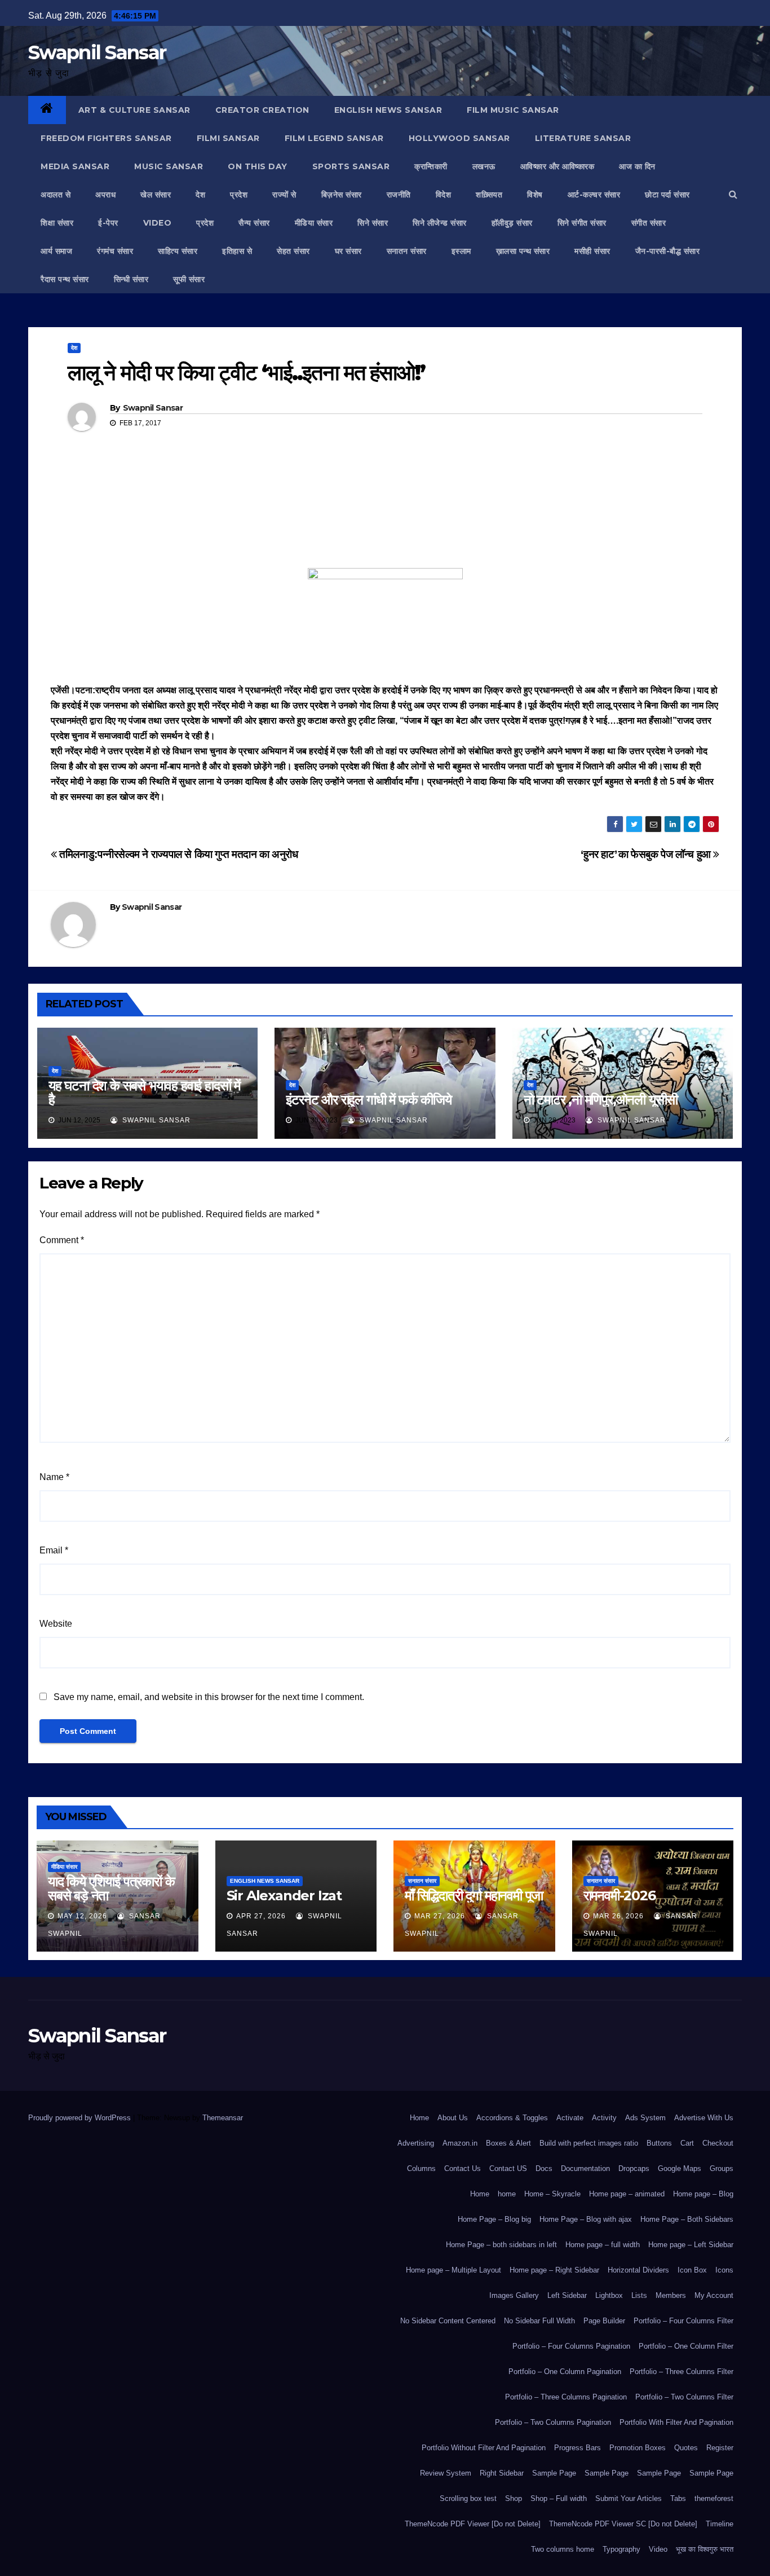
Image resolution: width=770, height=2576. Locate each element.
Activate (570, 2118)
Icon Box (692, 2270)
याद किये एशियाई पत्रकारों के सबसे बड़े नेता (111, 1888)
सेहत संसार (293, 251)
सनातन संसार (407, 251)
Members (671, 2295)
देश (200, 195)
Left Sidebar (567, 2295)
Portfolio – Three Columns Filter (682, 2372)
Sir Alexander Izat (284, 1895)
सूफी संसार (189, 279)
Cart (687, 2143)
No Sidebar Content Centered (448, 2321)
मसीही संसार (592, 251)
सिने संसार (373, 223)
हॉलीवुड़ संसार (512, 223)
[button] (733, 194)
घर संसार (348, 251)
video (158, 223)
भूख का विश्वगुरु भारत (705, 2549)
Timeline (720, 2524)
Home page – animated (627, 2194)
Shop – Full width (559, 2498)
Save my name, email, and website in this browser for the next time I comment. (209, 1697)
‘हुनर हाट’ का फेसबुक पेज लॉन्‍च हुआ (647, 854)
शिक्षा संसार (57, 223)
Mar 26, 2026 (618, 1916)
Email (54, 1550)
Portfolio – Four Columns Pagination (571, 2346)
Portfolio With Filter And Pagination (676, 2422)
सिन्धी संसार (131, 279)
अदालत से (56, 195)
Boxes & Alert (508, 2143)
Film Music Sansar (513, 110)
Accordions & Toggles (512, 2118)
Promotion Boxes (638, 2448)
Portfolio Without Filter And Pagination (484, 2448)
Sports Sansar (351, 166)
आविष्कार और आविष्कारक (557, 166)
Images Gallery (514, 2295)
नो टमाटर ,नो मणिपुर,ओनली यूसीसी (601, 1100)
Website (56, 1624)
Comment (62, 1240)
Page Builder (604, 2321)
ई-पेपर (108, 223)
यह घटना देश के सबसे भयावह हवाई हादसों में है (144, 1093)
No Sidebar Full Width (539, 2321)
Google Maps (680, 2168)
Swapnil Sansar (97, 52)
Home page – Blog (703, 2194)
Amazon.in (460, 2143)
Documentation (585, 2168)
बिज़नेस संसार (342, 195)
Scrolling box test (468, 2498)
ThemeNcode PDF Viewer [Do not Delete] (473, 2524)
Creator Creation (262, 110)
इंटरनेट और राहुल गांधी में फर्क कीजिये (368, 1100)
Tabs (678, 2498)
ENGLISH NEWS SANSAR (388, 110)
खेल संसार (156, 195)
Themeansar (222, 2118)
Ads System (645, 2118)
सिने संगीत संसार (582, 223)
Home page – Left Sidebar (691, 2245)
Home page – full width (603, 2245)
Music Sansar (169, 166)
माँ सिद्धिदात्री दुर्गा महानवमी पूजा (474, 1895)
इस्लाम (461, 251)
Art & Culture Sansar (134, 110)
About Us (453, 2118)
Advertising (416, 2143)
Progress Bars (577, 2448)
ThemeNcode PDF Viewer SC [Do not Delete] (623, 2524)
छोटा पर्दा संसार (667, 195)
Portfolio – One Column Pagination (565, 2372)
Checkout (718, 2143)
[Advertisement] (385, 516)
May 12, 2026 (82, 1916)
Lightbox (609, 2295)
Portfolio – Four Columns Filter (683, 2321)
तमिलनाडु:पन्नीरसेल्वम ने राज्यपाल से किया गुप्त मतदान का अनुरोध (178, 854)
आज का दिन (637, 166)
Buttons (659, 2143)
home (507, 2194)
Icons (724, 2270)
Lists (639, 2295)
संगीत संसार (649, 223)
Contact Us (463, 2168)
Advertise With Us (704, 2118)
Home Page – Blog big (494, 2219)
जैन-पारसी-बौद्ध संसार (668, 251)
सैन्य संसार (254, 223)
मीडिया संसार (314, 223)
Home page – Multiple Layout (453, 2270)
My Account (714, 2295)
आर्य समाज (56, 251)
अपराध (105, 195)
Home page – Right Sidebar (554, 2270)
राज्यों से (284, 195)
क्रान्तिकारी (431, 166)
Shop (514, 2498)
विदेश (444, 195)
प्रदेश (239, 195)
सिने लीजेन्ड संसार (440, 223)
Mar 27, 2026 (440, 1916)
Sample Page (554, 2473)
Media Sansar (75, 166)
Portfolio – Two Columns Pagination (553, 2422)
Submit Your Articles (629, 2498)
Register (720, 2448)
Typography (621, 2549)
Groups (722, 2168)
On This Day (258, 166)
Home (419, 2118)
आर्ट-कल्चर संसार (594, 195)
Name (54, 1477)
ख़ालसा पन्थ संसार (523, 251)
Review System (446, 2473)
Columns (421, 2168)
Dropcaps (634, 2168)
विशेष (535, 195)
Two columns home (563, 2549)
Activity (604, 2118)
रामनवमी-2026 (619, 1895)
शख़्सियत (489, 195)
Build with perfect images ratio (589, 2143)
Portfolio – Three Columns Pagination (566, 2397)
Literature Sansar (583, 138)
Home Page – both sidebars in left (501, 2245)
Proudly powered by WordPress (81, 2118)
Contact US (508, 2168)
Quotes (686, 2448)
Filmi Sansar (228, 138)
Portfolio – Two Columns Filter (684, 2397)
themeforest (714, 2498)
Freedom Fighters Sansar (106, 138)
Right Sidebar (502, 2473)
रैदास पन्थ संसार (65, 279)
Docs (544, 2168)
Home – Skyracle (552, 2194)
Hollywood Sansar (459, 138)
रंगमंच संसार (115, 251)
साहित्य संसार (178, 251)
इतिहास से (237, 251)
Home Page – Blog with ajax (586, 2219)
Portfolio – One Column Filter (686, 2346)
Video (658, 2549)
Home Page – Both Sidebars (687, 2219)
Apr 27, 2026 (261, 1916)
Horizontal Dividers (638, 2270)
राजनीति (399, 195)
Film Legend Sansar (334, 138)
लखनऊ (484, 166)
